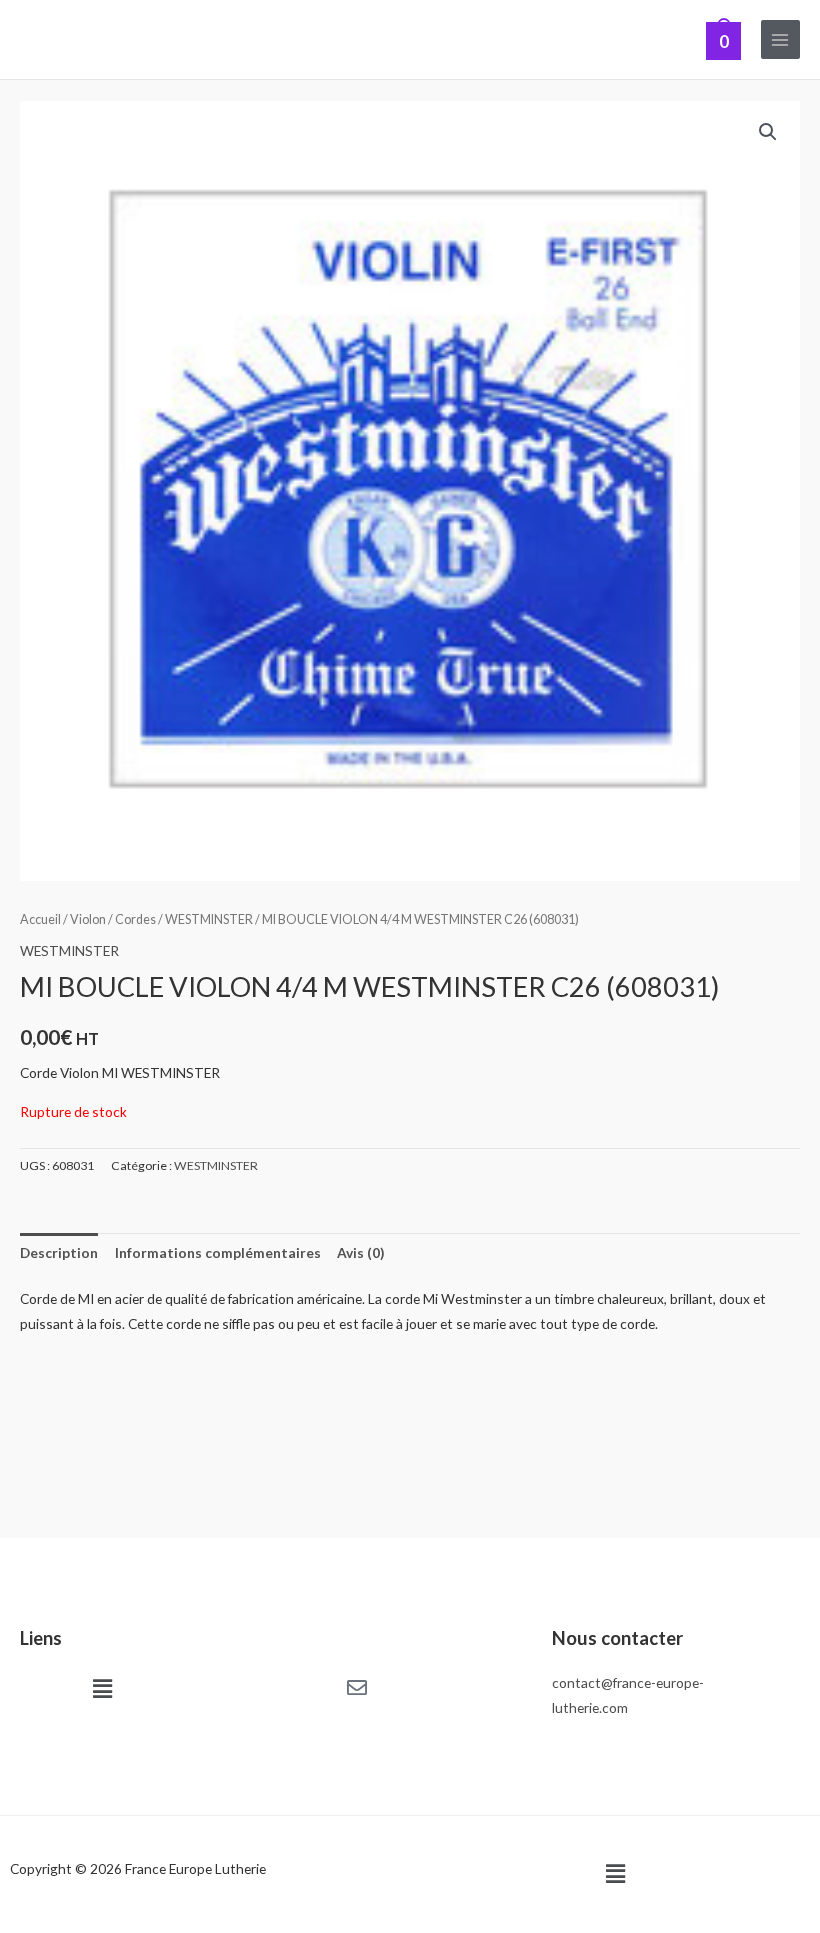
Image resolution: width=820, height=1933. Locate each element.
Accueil (40, 919)
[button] (768, 132)
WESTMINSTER (209, 919)
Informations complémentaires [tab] (218, 1252)
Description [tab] (59, 1252)
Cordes (135, 919)
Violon (88, 919)
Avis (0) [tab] (360, 1252)
